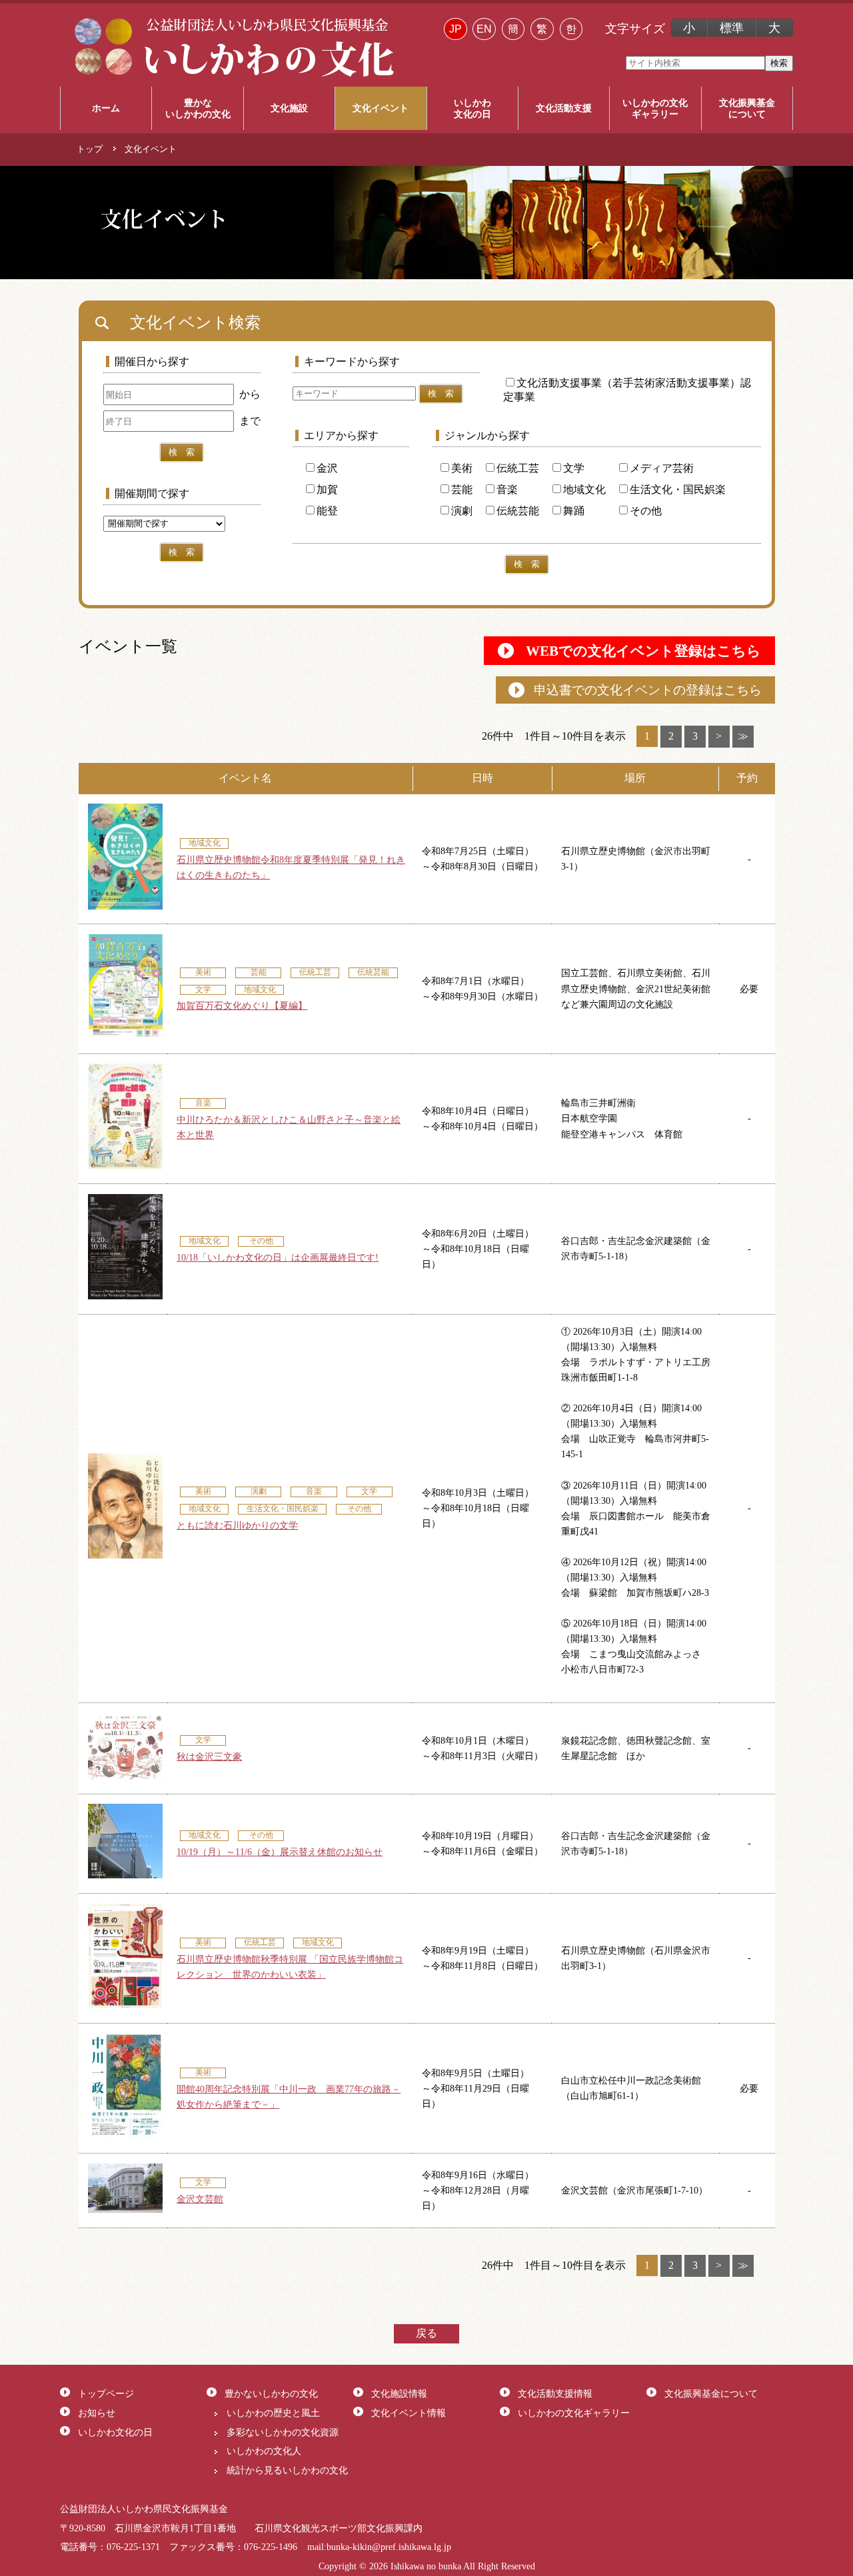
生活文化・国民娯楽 (678, 489)
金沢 (327, 468)
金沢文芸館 (200, 2199)
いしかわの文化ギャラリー (574, 2413)
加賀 (327, 489)
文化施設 (289, 108)
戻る (426, 2333)
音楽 (507, 489)
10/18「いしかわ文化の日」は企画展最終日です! (278, 1257)
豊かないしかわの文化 (271, 2393)
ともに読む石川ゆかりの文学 (237, 1525)
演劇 (462, 511)
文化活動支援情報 (555, 2393)
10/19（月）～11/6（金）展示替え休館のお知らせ (280, 1852)
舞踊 (574, 511)
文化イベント (381, 108)
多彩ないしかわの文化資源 (283, 2432)
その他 (646, 511)
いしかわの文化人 (264, 2451)
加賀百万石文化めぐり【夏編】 (242, 1005)
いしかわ (472, 108)
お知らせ (97, 2413)
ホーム (106, 108)
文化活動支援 (564, 108)
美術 (462, 468)
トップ (90, 149)
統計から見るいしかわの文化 (287, 2470)
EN (484, 29)
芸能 (462, 489)
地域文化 (584, 489)
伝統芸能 (518, 511)
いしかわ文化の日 (115, 2432)
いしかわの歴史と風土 (273, 2413)
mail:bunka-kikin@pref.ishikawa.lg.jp (379, 2547)
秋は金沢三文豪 (209, 1756)
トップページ (106, 2393)
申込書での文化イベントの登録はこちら (648, 690)
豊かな (198, 108)
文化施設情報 (399, 2393)
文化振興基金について (711, 2393)
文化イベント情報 (409, 2413)
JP (455, 29)
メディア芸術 (662, 468)
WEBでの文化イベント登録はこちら (643, 651)
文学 (574, 468)
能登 (327, 511)
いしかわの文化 (655, 108)
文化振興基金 (747, 108)
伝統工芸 (518, 468)
